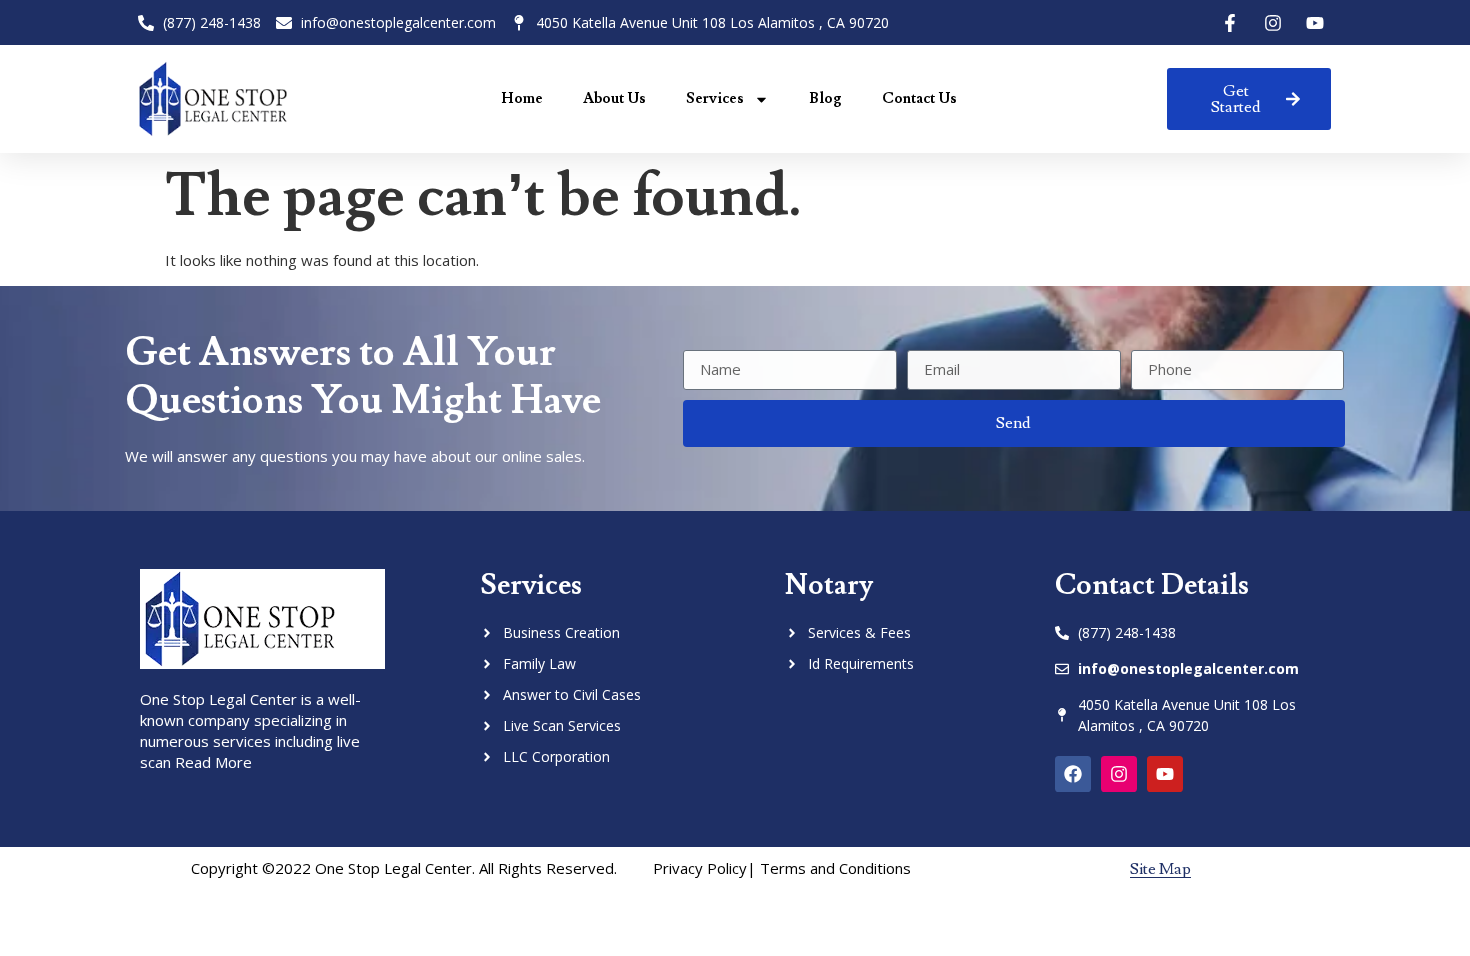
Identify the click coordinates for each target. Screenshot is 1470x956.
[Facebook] (1073, 774)
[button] (1160, 869)
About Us (614, 98)
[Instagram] (1119, 774)
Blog (825, 98)
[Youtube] (1165, 774)
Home (522, 98)
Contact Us (919, 98)
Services (715, 98)
